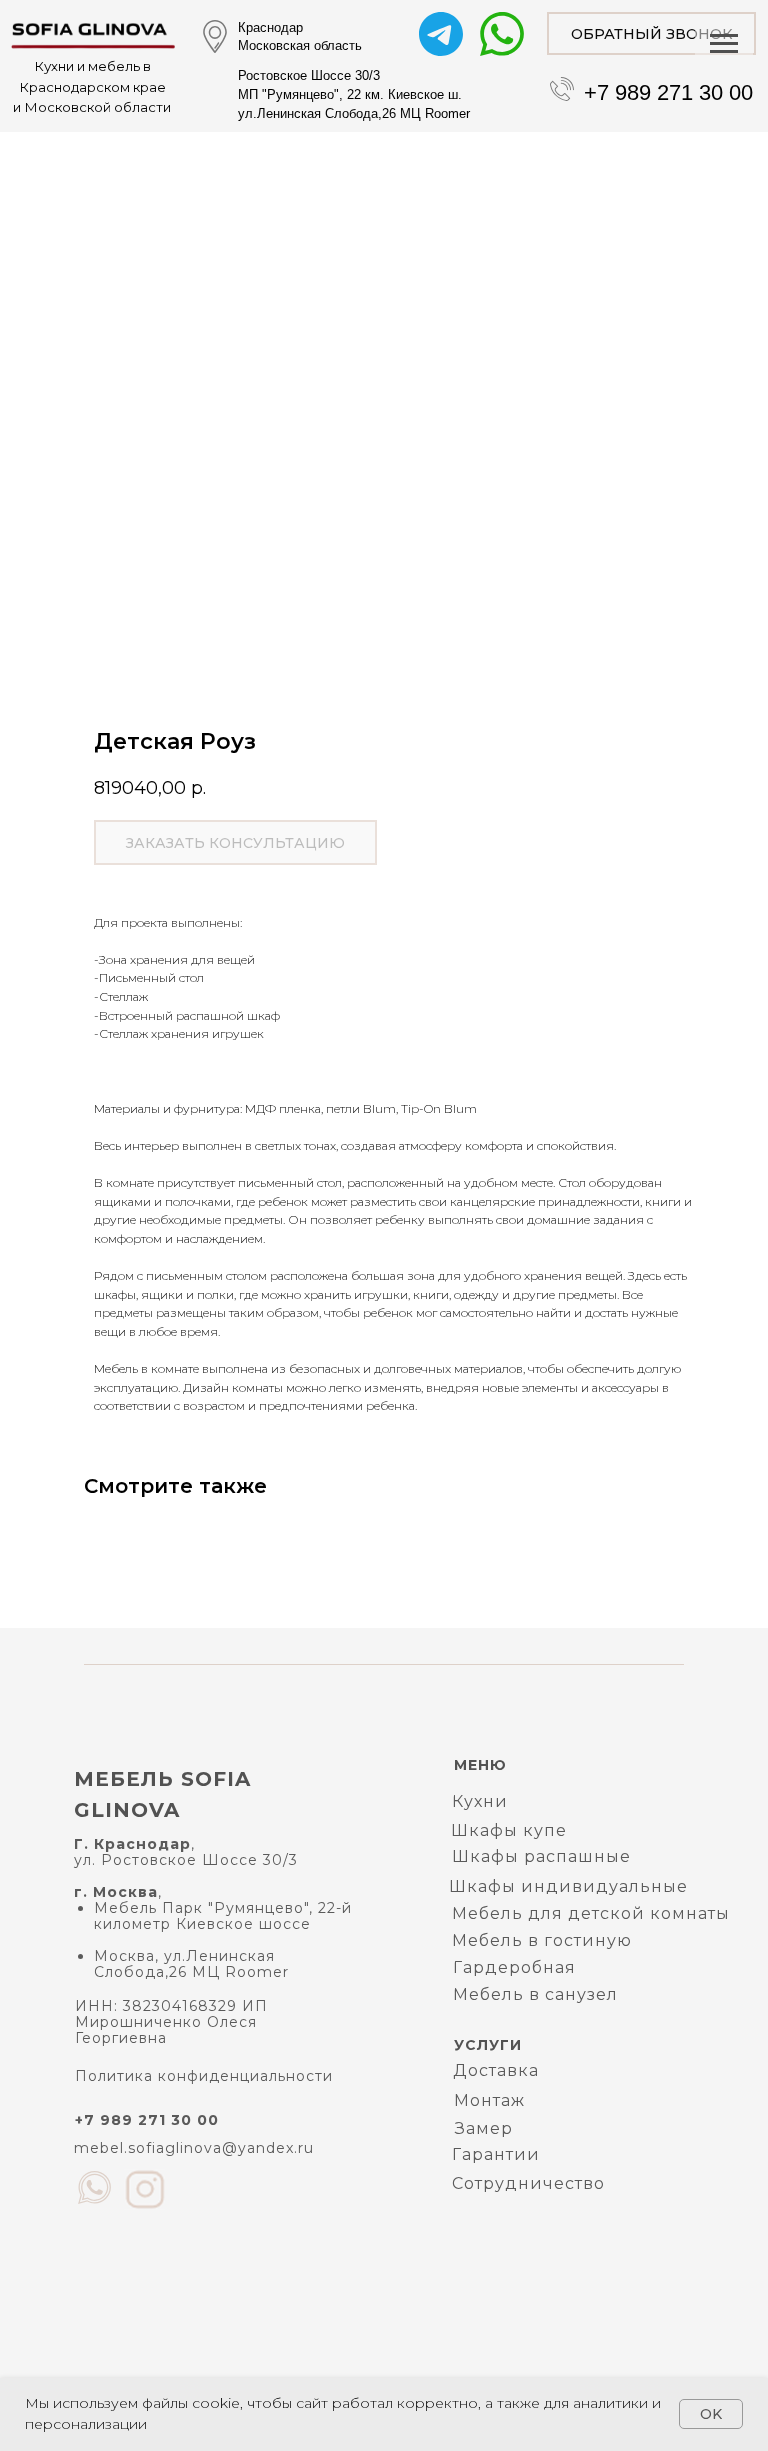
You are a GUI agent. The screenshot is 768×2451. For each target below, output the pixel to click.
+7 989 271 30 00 (668, 92)
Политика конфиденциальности (204, 2076)
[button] (651, 33)
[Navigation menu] (724, 44)
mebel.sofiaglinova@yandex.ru (194, 2148)
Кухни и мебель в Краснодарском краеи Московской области (92, 86)
